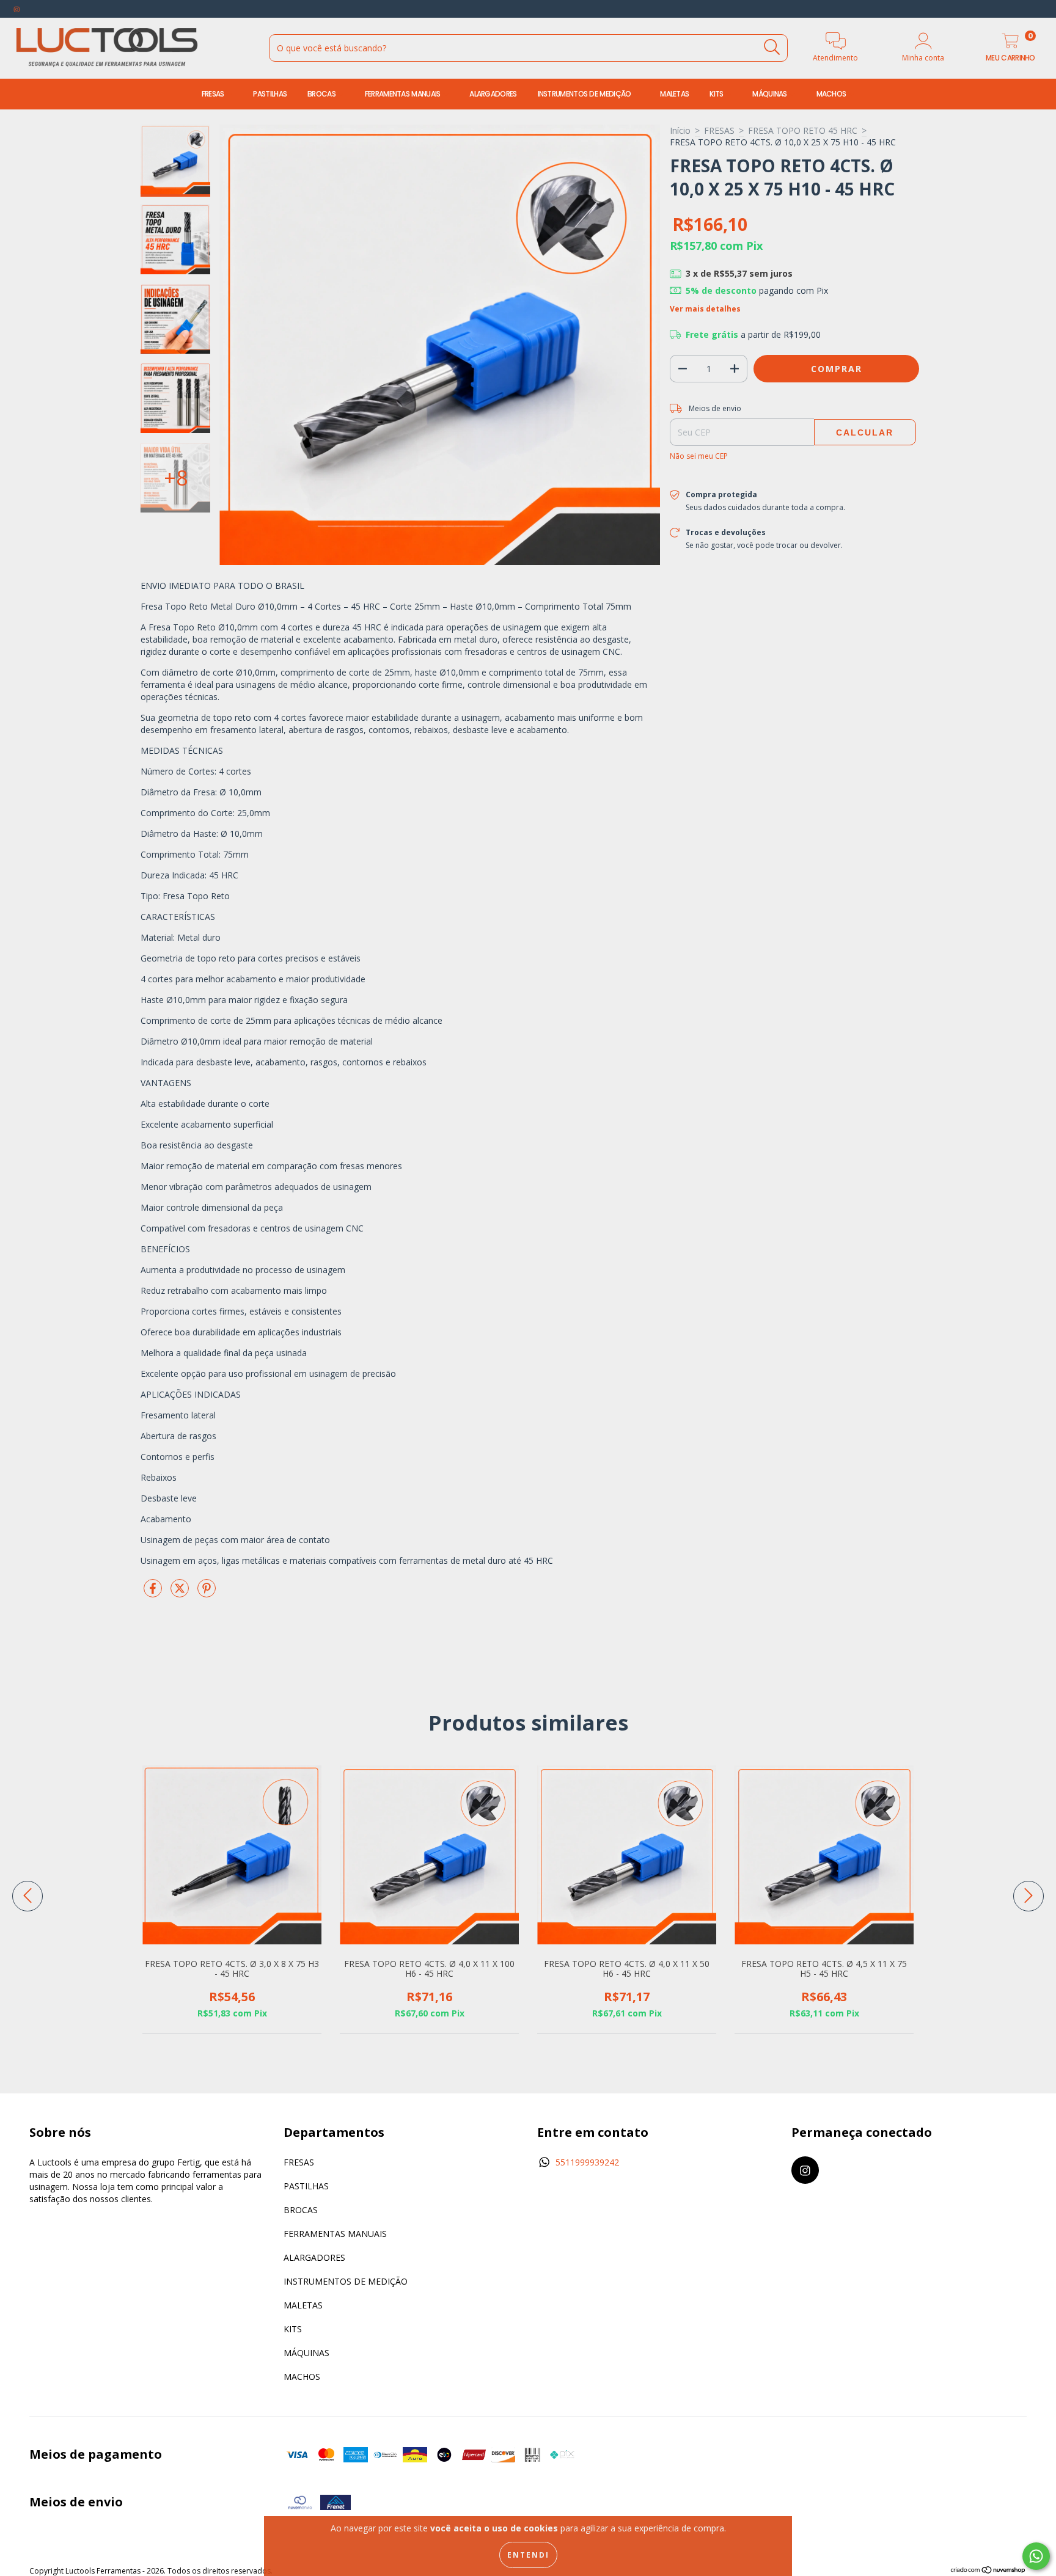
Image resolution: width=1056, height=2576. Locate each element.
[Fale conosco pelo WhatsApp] (1036, 2556)
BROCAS (322, 94)
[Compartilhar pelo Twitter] (181, 1593)
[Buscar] (772, 47)
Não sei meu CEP (699, 456)
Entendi (528, 2555)
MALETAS (674, 94)
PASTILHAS (270, 94)
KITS (717, 94)
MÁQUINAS (771, 94)
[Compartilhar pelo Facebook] (154, 1593)
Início (680, 130)
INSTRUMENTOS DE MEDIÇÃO (585, 94)
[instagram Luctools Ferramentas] (17, 9)
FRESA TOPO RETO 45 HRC (803, 130)
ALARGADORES (493, 94)
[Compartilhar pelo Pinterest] (207, 1593)
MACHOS (832, 94)
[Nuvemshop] (988, 2571)
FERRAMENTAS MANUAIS (404, 94)
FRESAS (214, 94)
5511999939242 (587, 2162)
